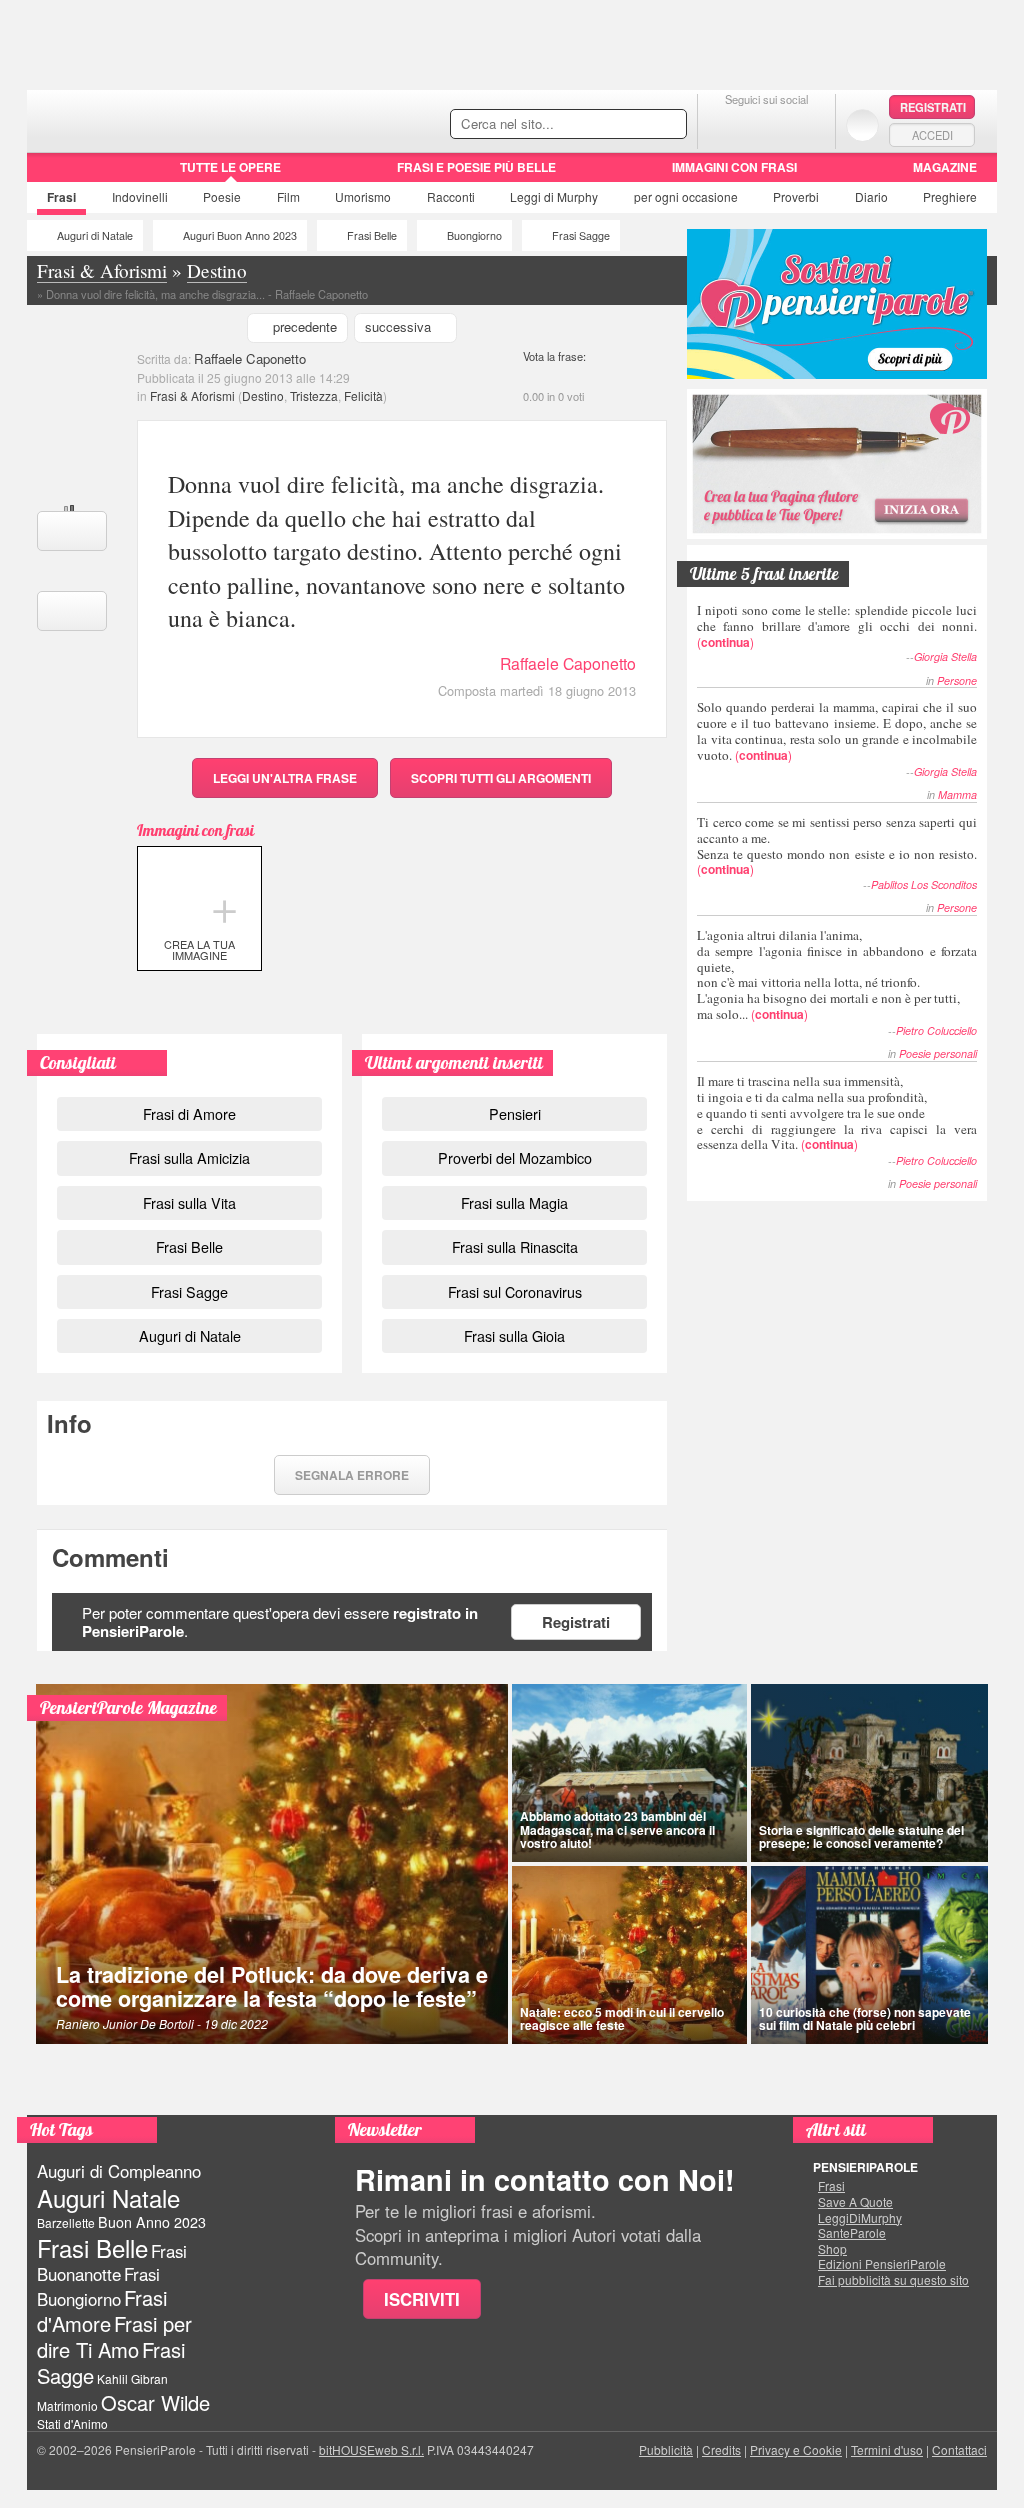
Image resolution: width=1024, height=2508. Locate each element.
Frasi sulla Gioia (514, 1335)
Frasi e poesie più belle (476, 167)
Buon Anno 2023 (152, 2222)
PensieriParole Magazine (128, 1707)
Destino (263, 395)
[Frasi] (55, 174)
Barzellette (66, 2222)
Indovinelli (140, 196)
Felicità (363, 395)
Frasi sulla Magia (514, 1202)
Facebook (726, 124)
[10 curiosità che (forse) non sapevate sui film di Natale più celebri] (870, 1955)
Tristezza (314, 395)
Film (288, 196)
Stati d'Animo (72, 2423)
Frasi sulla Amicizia (189, 1157)
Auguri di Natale (95, 235)
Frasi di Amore (189, 1113)
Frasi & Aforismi (192, 395)
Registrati (933, 107)
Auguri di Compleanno (119, 2171)
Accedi (932, 135)
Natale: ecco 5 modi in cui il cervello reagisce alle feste (622, 2018)
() (837, 625)
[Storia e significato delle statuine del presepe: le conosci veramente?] (870, 1773)
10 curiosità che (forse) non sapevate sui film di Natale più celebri (865, 2018)
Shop (832, 2249)
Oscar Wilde (155, 2402)
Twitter (766, 124)
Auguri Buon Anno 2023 (240, 235)
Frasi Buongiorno (98, 2286)
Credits (721, 2449)
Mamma (957, 794)
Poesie (222, 196)
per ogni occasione (686, 196)
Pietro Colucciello (936, 1030)
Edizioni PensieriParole (882, 2264)
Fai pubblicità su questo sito (893, 2280)
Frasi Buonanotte (112, 2262)
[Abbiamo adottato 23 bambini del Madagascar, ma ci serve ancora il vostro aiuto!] (629, 1773)
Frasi (61, 197)
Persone (957, 680)
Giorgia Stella (945, 656)
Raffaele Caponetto (250, 358)
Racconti (451, 196)
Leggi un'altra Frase (285, 778)
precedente (305, 326)
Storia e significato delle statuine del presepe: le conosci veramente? (861, 1836)
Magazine (945, 167)
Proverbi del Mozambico (515, 1157)
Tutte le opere (230, 167)
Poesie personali (938, 1053)
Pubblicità (666, 2449)
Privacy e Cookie (796, 2449)
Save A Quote (855, 2202)
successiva (398, 326)
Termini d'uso (887, 2449)
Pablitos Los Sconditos (924, 884)
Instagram (806, 124)
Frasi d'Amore (102, 2310)
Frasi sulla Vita (189, 1202)
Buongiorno (474, 235)
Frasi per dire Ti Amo (114, 2336)
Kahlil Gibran (132, 2378)
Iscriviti (422, 2299)
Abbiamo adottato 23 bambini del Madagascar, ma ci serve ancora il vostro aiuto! (617, 1829)
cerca (629, 125)
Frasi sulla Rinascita (515, 1246)
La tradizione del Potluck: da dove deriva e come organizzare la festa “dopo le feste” (272, 1986)
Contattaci (959, 2449)
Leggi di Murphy (554, 196)
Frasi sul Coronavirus (515, 1291)
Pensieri (515, 1113)
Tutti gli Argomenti (501, 778)
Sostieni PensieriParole (837, 304)
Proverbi (796, 196)
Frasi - (164, 118)
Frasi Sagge (581, 235)
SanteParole (852, 2233)
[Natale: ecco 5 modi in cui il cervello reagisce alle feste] (629, 1955)
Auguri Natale (108, 2197)
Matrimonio (67, 2405)
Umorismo (363, 196)
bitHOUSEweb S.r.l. (371, 2449)
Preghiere (950, 196)
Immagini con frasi (734, 167)
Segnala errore (352, 1475)
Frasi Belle (372, 235)
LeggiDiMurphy (860, 2218)
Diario (871, 196)
